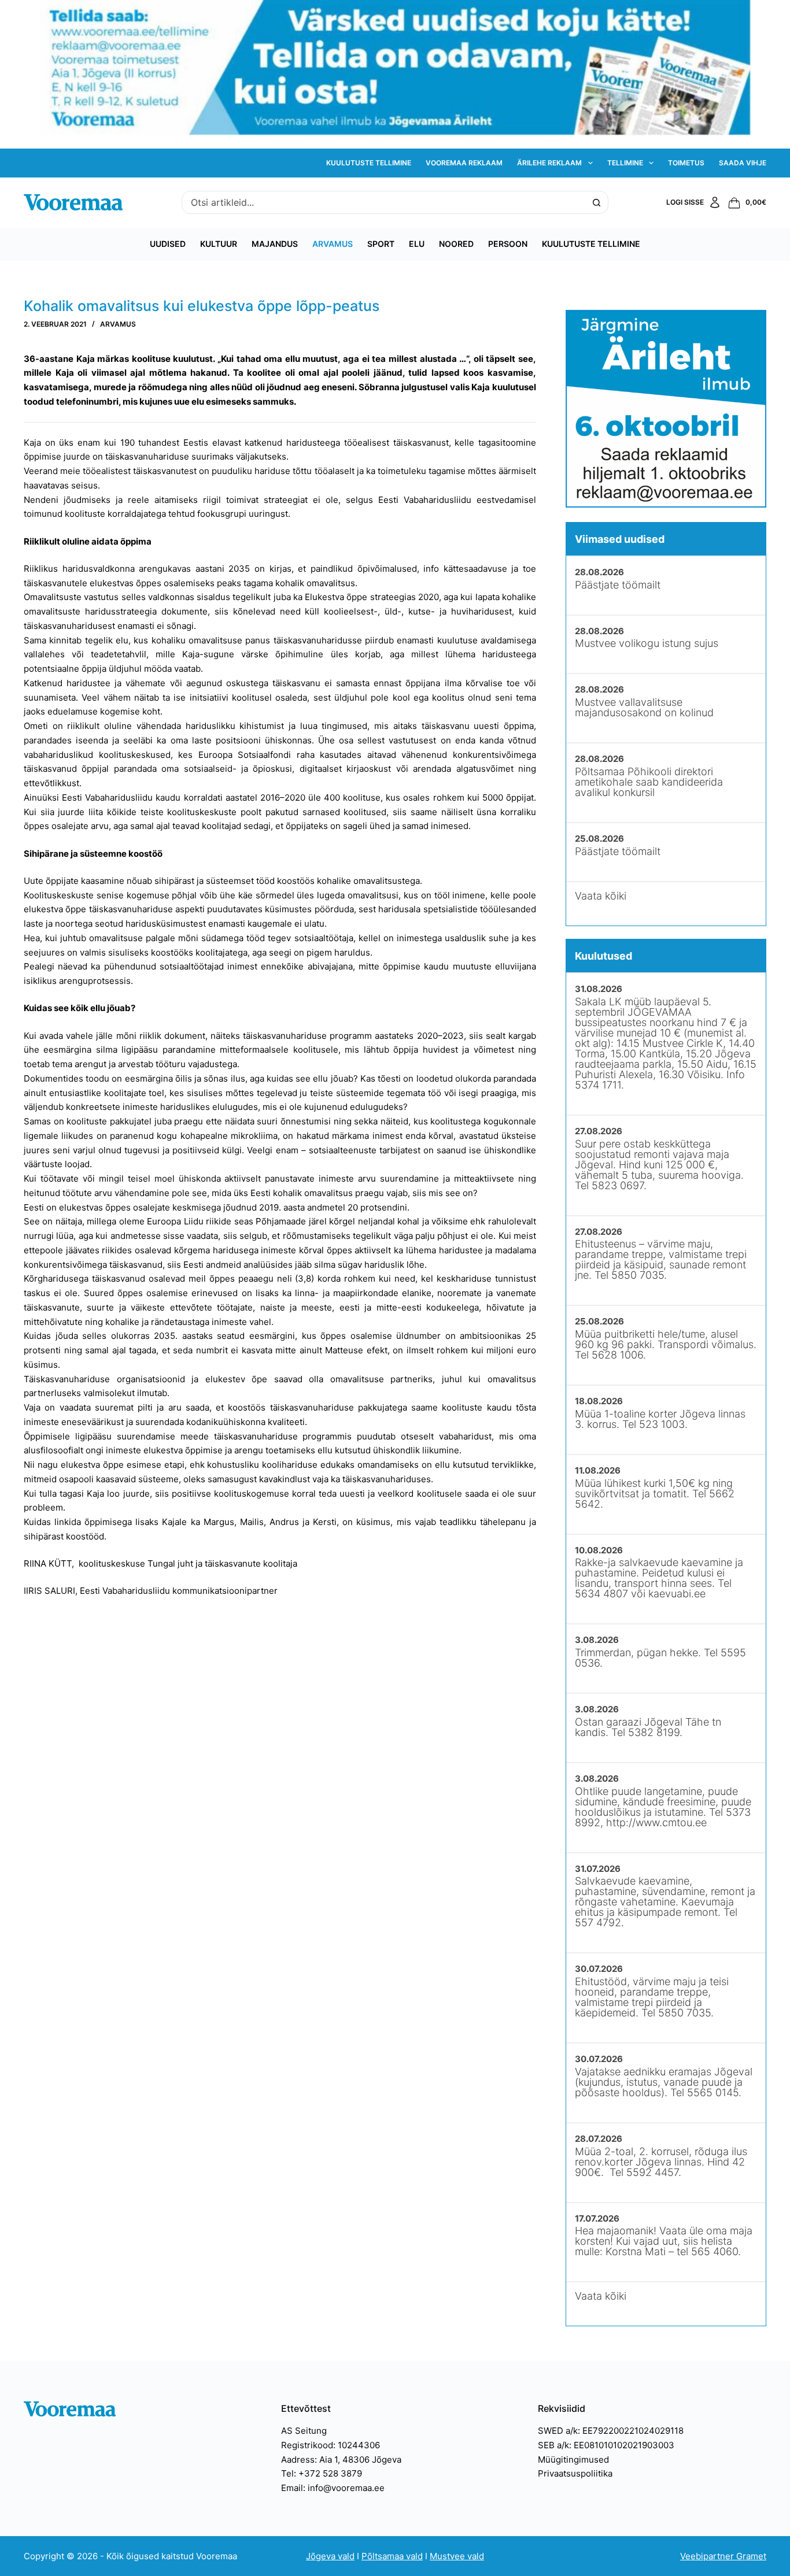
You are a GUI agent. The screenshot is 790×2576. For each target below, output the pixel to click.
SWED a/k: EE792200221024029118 (611, 2431)
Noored (456, 244)
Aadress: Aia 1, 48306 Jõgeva (341, 2460)
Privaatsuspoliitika (575, 2473)
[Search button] (597, 202)
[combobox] (384, 202)
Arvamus (333, 244)
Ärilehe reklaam (549, 163)
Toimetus (686, 163)
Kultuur (219, 244)
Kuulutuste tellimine (369, 163)
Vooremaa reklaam (464, 163)
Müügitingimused (573, 2460)
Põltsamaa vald (392, 2556)
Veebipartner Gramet (723, 2556)
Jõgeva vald (330, 2556)
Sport (381, 244)
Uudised (168, 244)
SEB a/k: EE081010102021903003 (606, 2445)
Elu (417, 244)
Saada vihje (743, 163)
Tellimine (625, 163)
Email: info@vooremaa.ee (333, 2488)
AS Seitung (304, 2431)
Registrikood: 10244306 (331, 2445)
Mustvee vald (457, 2556)
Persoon (508, 244)
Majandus (275, 244)
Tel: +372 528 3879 (322, 2473)
